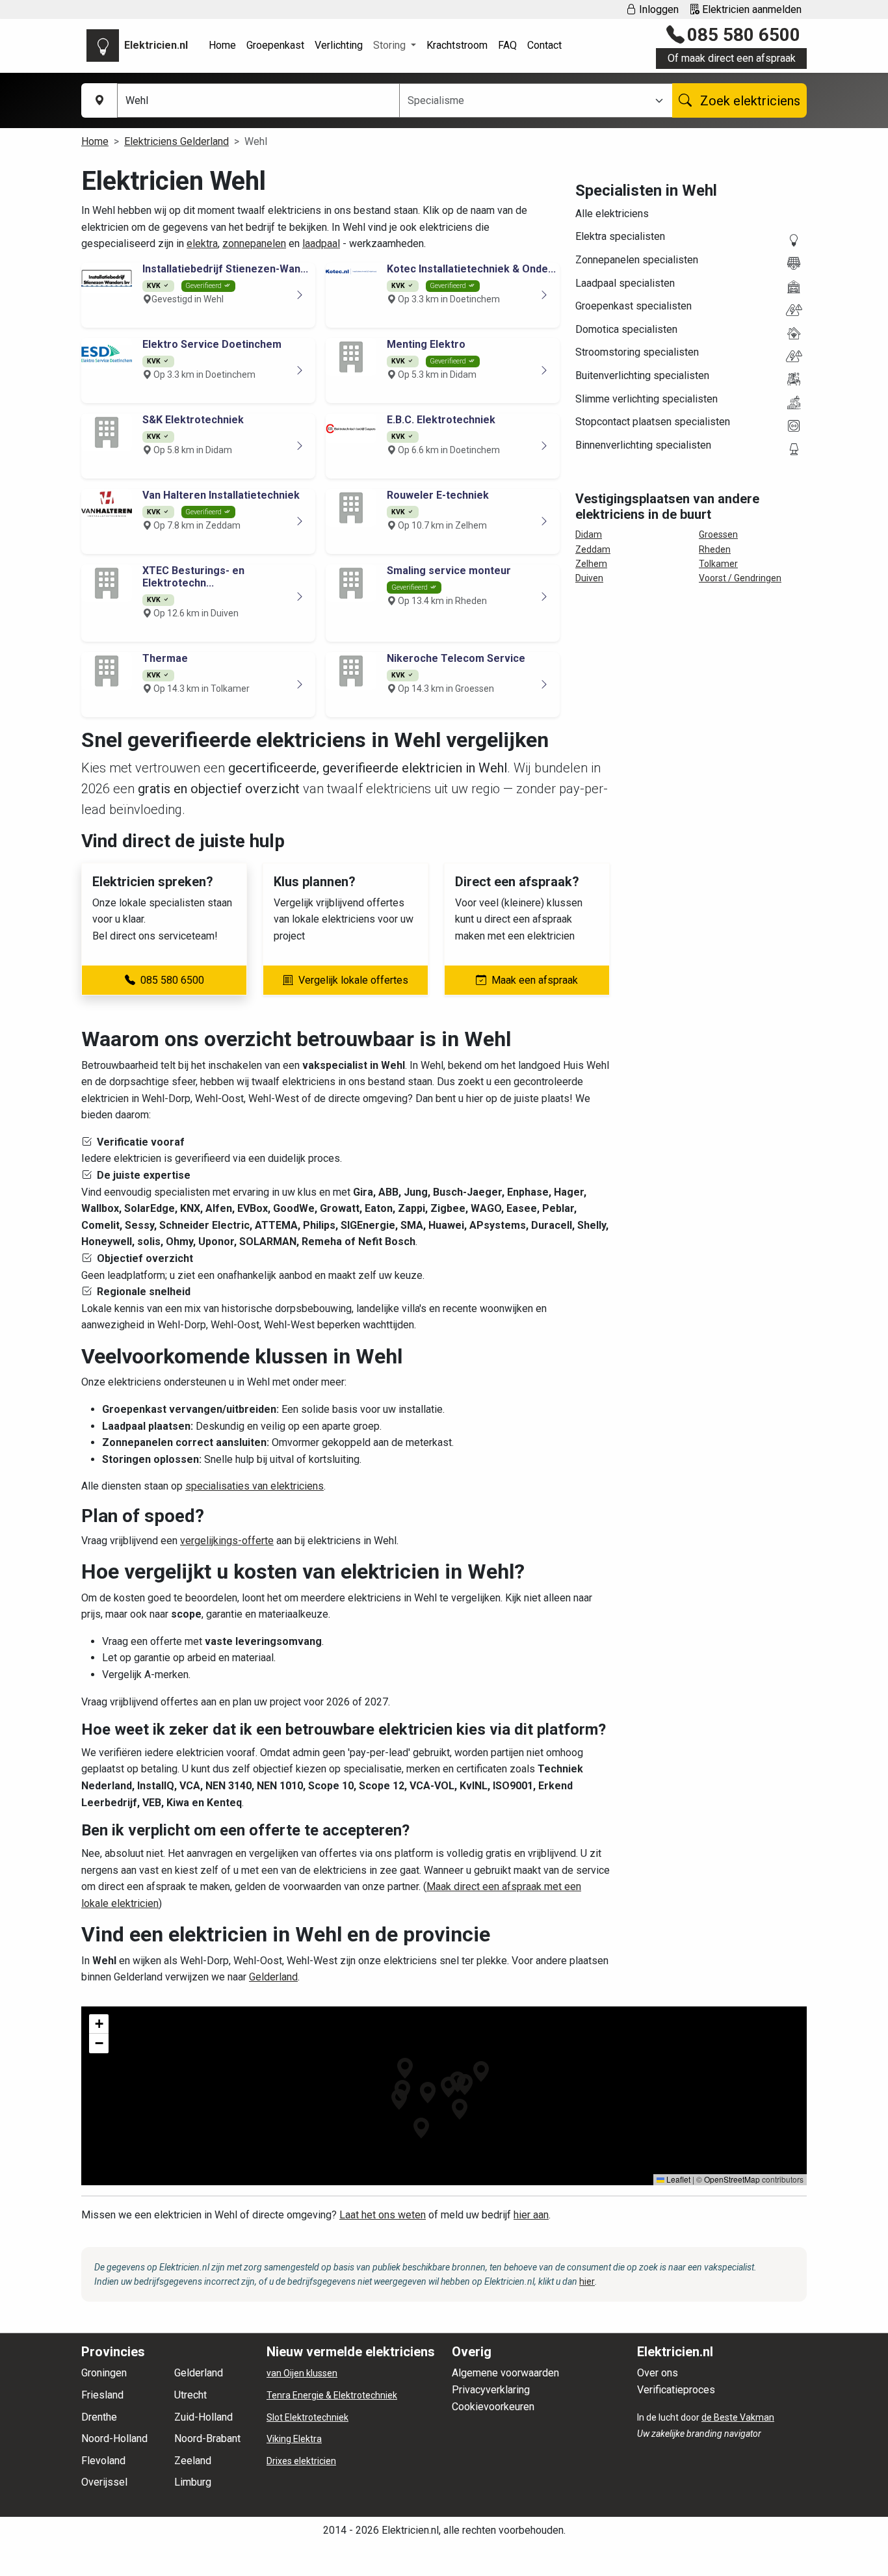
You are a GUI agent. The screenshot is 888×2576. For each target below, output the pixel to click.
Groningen (104, 2373)
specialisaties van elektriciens (255, 1486)
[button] (449, 2087)
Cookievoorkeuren (493, 2407)
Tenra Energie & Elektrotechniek (332, 2395)
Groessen (718, 534)
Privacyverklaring (491, 2390)
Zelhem (591, 564)
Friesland (102, 2395)
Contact (544, 45)
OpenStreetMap (732, 2179)
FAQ (507, 45)
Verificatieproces (676, 2390)
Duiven (589, 578)
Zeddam (593, 549)
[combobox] (528, 101)
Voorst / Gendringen (740, 578)
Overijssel (104, 2482)
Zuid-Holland (203, 2417)
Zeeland (193, 2461)
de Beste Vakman (738, 2417)
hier (587, 2281)
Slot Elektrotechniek (307, 2417)
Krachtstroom (457, 45)
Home (222, 45)
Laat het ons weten (383, 2215)
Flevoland (103, 2461)
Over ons (658, 2373)
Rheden (715, 549)
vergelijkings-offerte (227, 1541)
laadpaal (321, 243)
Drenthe (99, 2417)
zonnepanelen (254, 243)
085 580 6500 (744, 35)
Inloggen (658, 9)
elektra (202, 243)
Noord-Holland (114, 2438)
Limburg (193, 2482)
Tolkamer (718, 564)
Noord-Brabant (207, 2438)
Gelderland (273, 1977)
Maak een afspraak (535, 980)
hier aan (531, 2215)
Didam (589, 534)
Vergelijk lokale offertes (353, 980)
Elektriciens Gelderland (176, 141)
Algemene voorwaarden (505, 2373)
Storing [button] (391, 45)
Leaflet (677, 2179)
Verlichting (339, 45)
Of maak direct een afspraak (732, 58)
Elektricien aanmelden (751, 9)
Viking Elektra (294, 2439)
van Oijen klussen (302, 2373)
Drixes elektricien (301, 2461)
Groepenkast (275, 45)
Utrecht (190, 2395)
